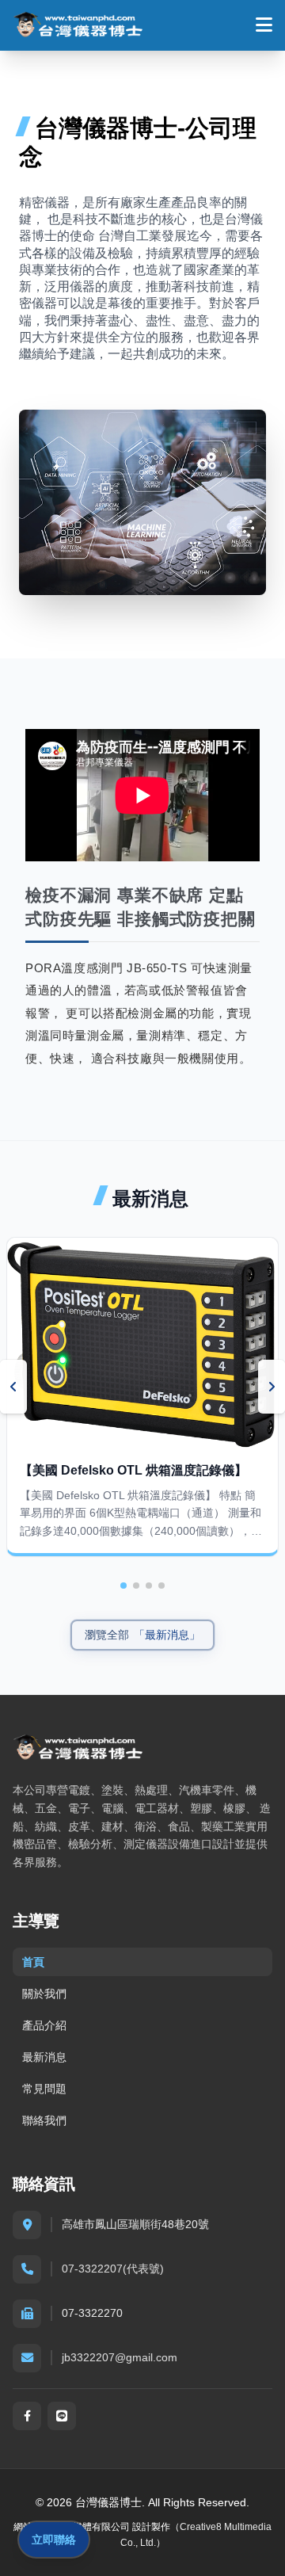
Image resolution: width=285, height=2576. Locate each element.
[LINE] (62, 2416)
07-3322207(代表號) (113, 2269)
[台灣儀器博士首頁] (78, 25)
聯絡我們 (44, 2120)
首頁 (33, 1962)
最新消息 (44, 2057)
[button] (123, 1586)
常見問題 (44, 2089)
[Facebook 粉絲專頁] (27, 2416)
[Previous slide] (13, 1387)
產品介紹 (44, 2025)
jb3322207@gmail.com (120, 2357)
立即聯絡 (54, 2540)
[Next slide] (272, 1387)
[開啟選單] (264, 25)
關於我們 (44, 1994)
